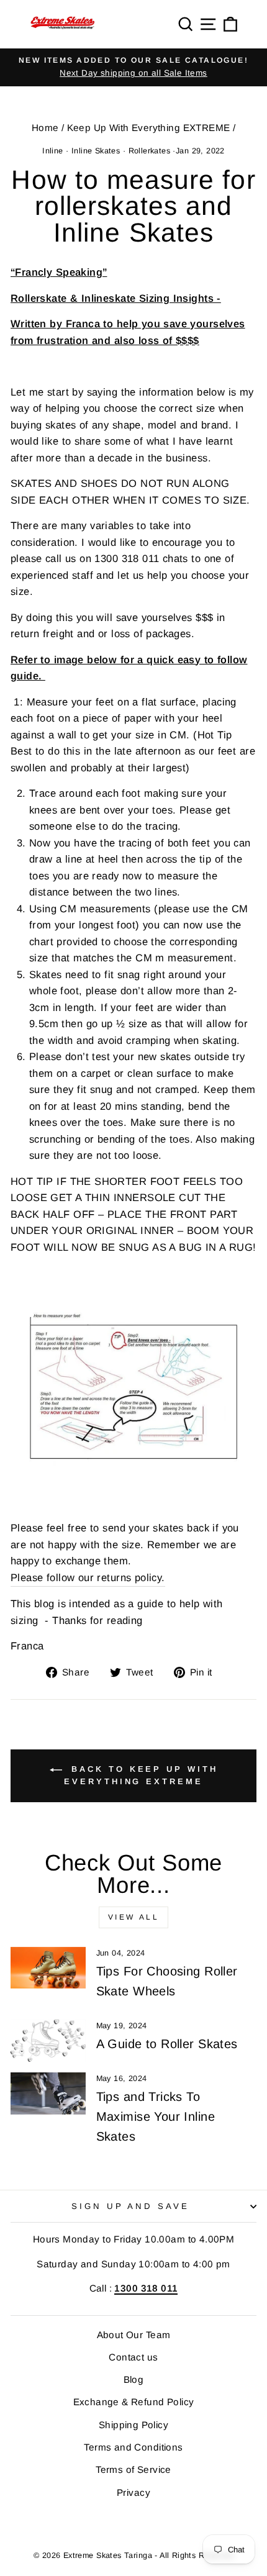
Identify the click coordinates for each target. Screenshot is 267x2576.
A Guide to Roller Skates (167, 2044)
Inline (52, 151)
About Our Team (134, 2335)
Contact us (133, 2357)
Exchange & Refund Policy (134, 2402)
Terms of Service (133, 2469)
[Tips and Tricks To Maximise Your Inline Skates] (48, 2093)
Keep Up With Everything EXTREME (149, 128)
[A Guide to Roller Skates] (48, 2041)
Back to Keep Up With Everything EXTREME (141, 1776)
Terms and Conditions (133, 2447)
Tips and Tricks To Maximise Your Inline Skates (156, 2116)
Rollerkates (150, 151)
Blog (134, 2379)
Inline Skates (96, 151)
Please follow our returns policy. (88, 1578)
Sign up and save (131, 2206)
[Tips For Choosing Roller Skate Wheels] (48, 1968)
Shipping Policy (133, 2425)
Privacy (133, 2492)
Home (45, 128)
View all (134, 1917)
